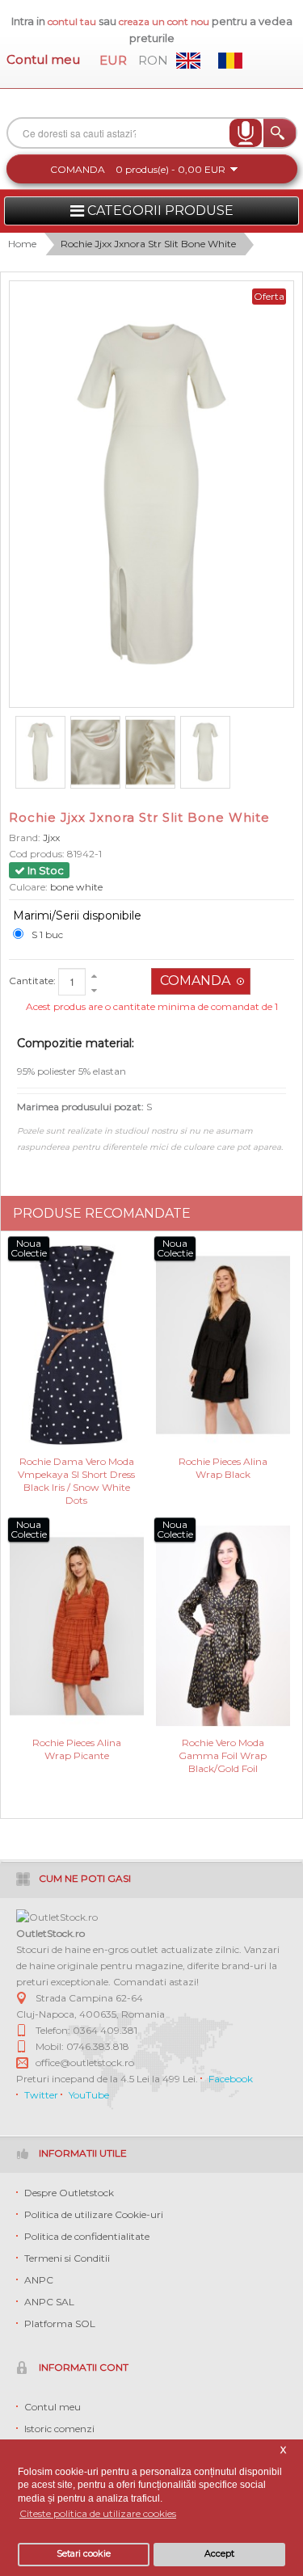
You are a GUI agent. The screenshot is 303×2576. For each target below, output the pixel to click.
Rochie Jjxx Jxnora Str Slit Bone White (148, 244)
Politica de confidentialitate (87, 2236)
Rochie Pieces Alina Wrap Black (223, 1468)
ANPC (39, 2280)
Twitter (41, 2095)
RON (153, 60)
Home (22, 244)
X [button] (283, 2450)
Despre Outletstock (69, 2193)
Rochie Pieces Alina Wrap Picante (77, 1749)
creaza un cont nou (165, 21)
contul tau (72, 21)
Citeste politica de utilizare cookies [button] (98, 2513)
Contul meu (43, 59)
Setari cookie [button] (84, 2554)
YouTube (89, 2095)
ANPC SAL (49, 2302)
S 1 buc (47, 934)
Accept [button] (219, 2554)
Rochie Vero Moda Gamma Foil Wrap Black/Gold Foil (223, 1755)
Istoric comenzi (59, 2429)
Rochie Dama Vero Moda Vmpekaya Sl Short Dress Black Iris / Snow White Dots (76, 1473)
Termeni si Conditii (67, 2258)
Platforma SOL (60, 2323)
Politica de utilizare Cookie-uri (94, 2214)
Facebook (231, 2079)
